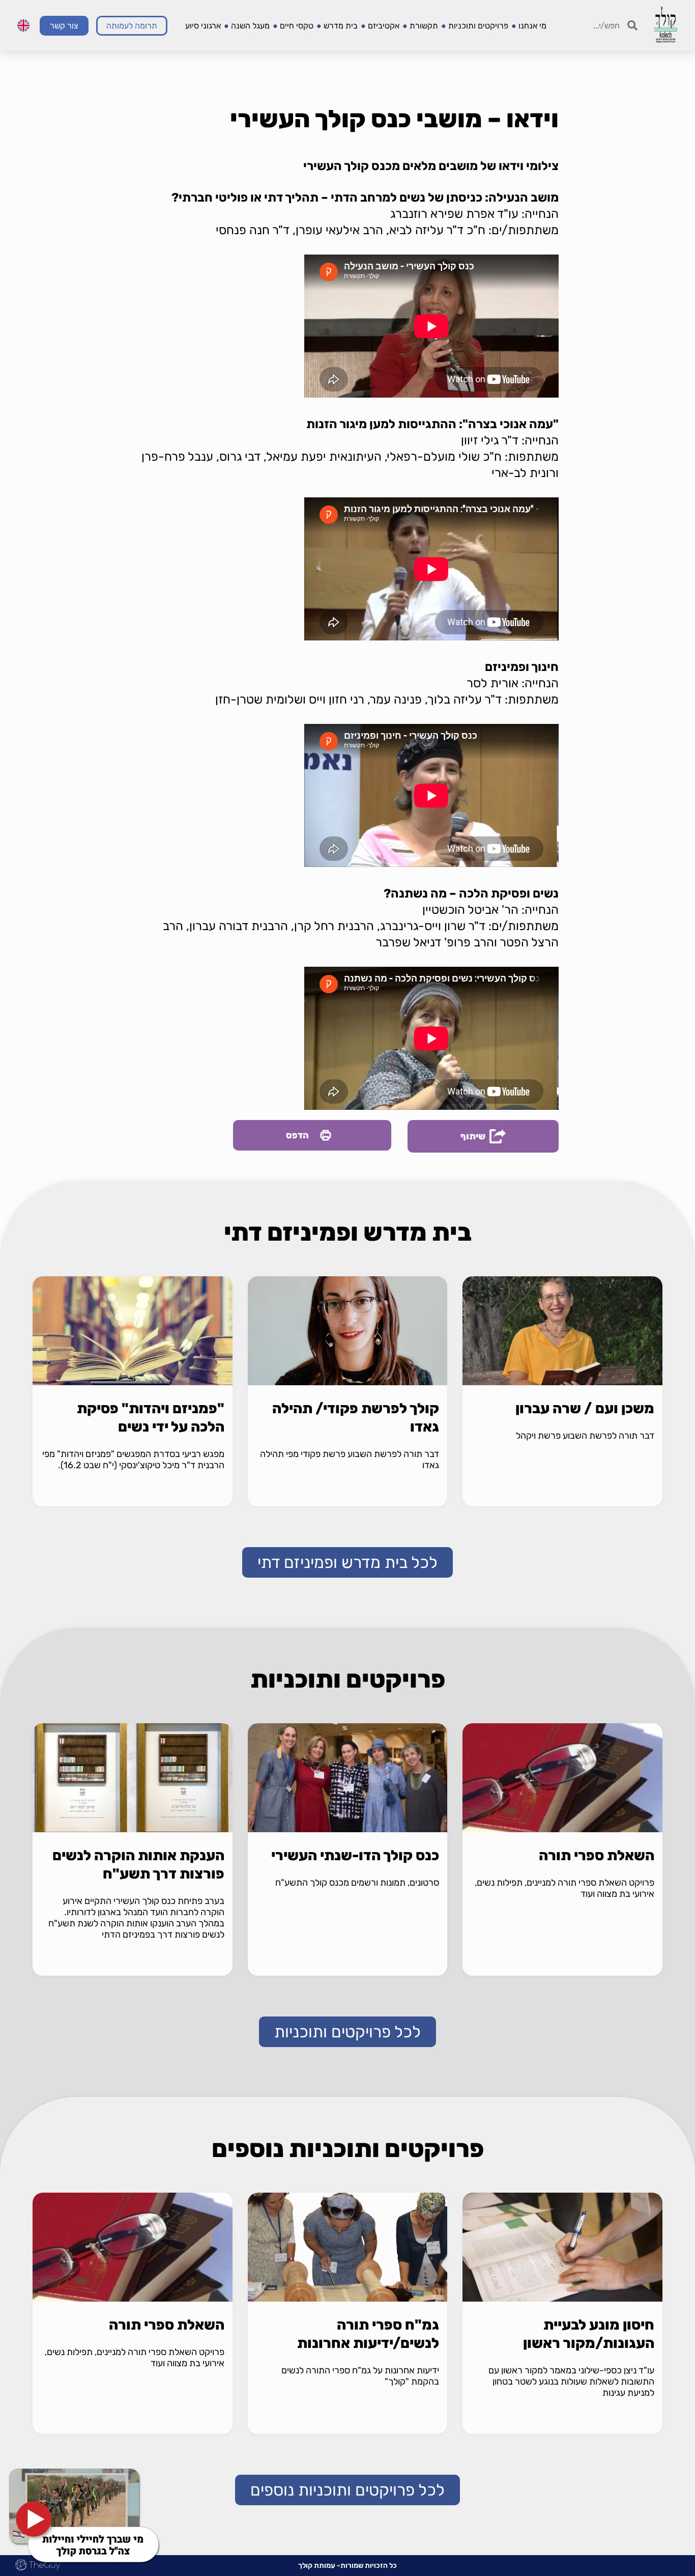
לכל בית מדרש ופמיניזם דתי (347, 1562)
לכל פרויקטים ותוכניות (347, 2032)
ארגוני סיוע (203, 26)
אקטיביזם (384, 26)
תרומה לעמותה (132, 26)
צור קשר (64, 26)
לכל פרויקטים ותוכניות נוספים (347, 2490)
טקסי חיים (297, 26)
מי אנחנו (532, 26)
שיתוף (473, 1136)
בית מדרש (341, 26)
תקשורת (424, 26)
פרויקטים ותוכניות (478, 26)
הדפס (297, 1135)
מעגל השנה (250, 26)
